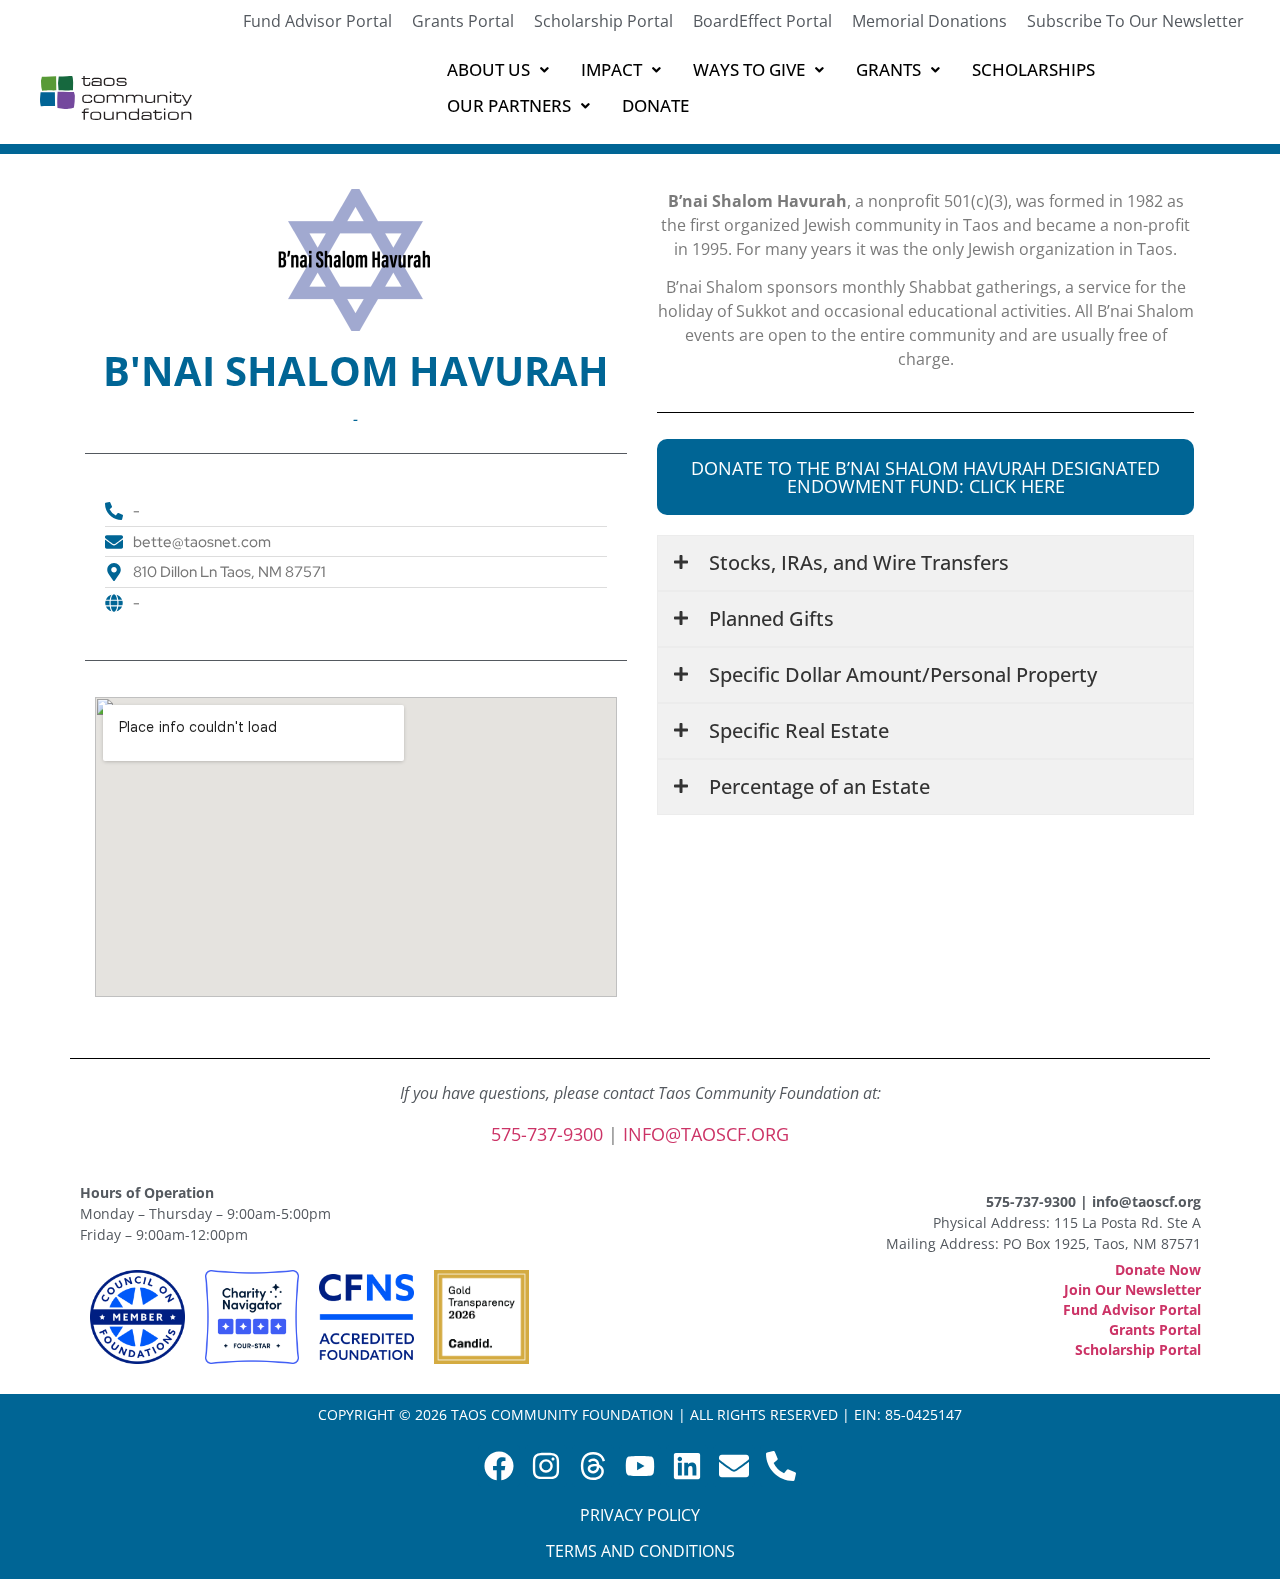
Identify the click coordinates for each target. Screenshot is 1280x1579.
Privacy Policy (640, 1515)
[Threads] (593, 1466)
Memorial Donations (929, 21)
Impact (611, 69)
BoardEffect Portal (762, 21)
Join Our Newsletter (1132, 1289)
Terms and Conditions (640, 1551)
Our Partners (509, 105)
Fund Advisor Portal (317, 21)
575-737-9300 (547, 1134)
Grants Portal (463, 21)
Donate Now (1158, 1269)
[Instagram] (546, 1466)
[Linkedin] (687, 1466)
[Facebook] (499, 1466)
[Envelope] (734, 1466)
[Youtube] (640, 1466)
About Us (488, 69)
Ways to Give (749, 69)
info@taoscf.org (706, 1134)
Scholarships (1033, 69)
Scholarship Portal (603, 21)
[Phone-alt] (781, 1466)
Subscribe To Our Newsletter (1135, 21)
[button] (498, 70)
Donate (655, 105)
